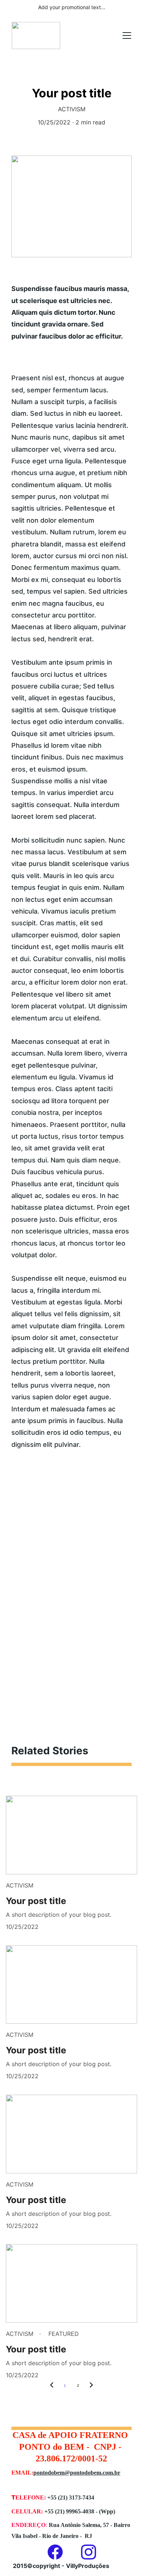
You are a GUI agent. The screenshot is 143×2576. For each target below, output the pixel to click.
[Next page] (91, 2386)
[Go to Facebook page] (59, 2552)
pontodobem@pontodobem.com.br (77, 2473)
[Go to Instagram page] (89, 2552)
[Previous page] (52, 2386)
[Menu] (127, 36)
